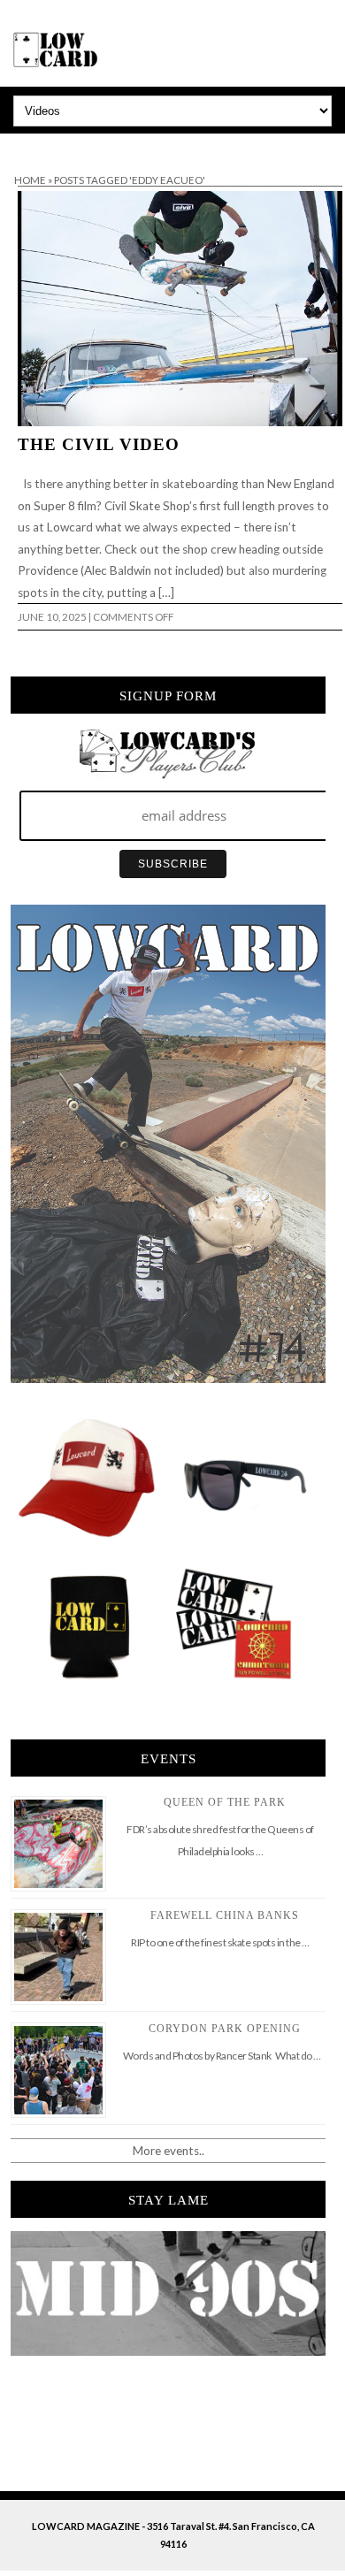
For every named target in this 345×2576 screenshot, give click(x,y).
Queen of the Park (225, 1802)
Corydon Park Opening (225, 2029)
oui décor (25, 145)
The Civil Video (99, 444)
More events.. (169, 2151)
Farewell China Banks (225, 1915)
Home (30, 180)
